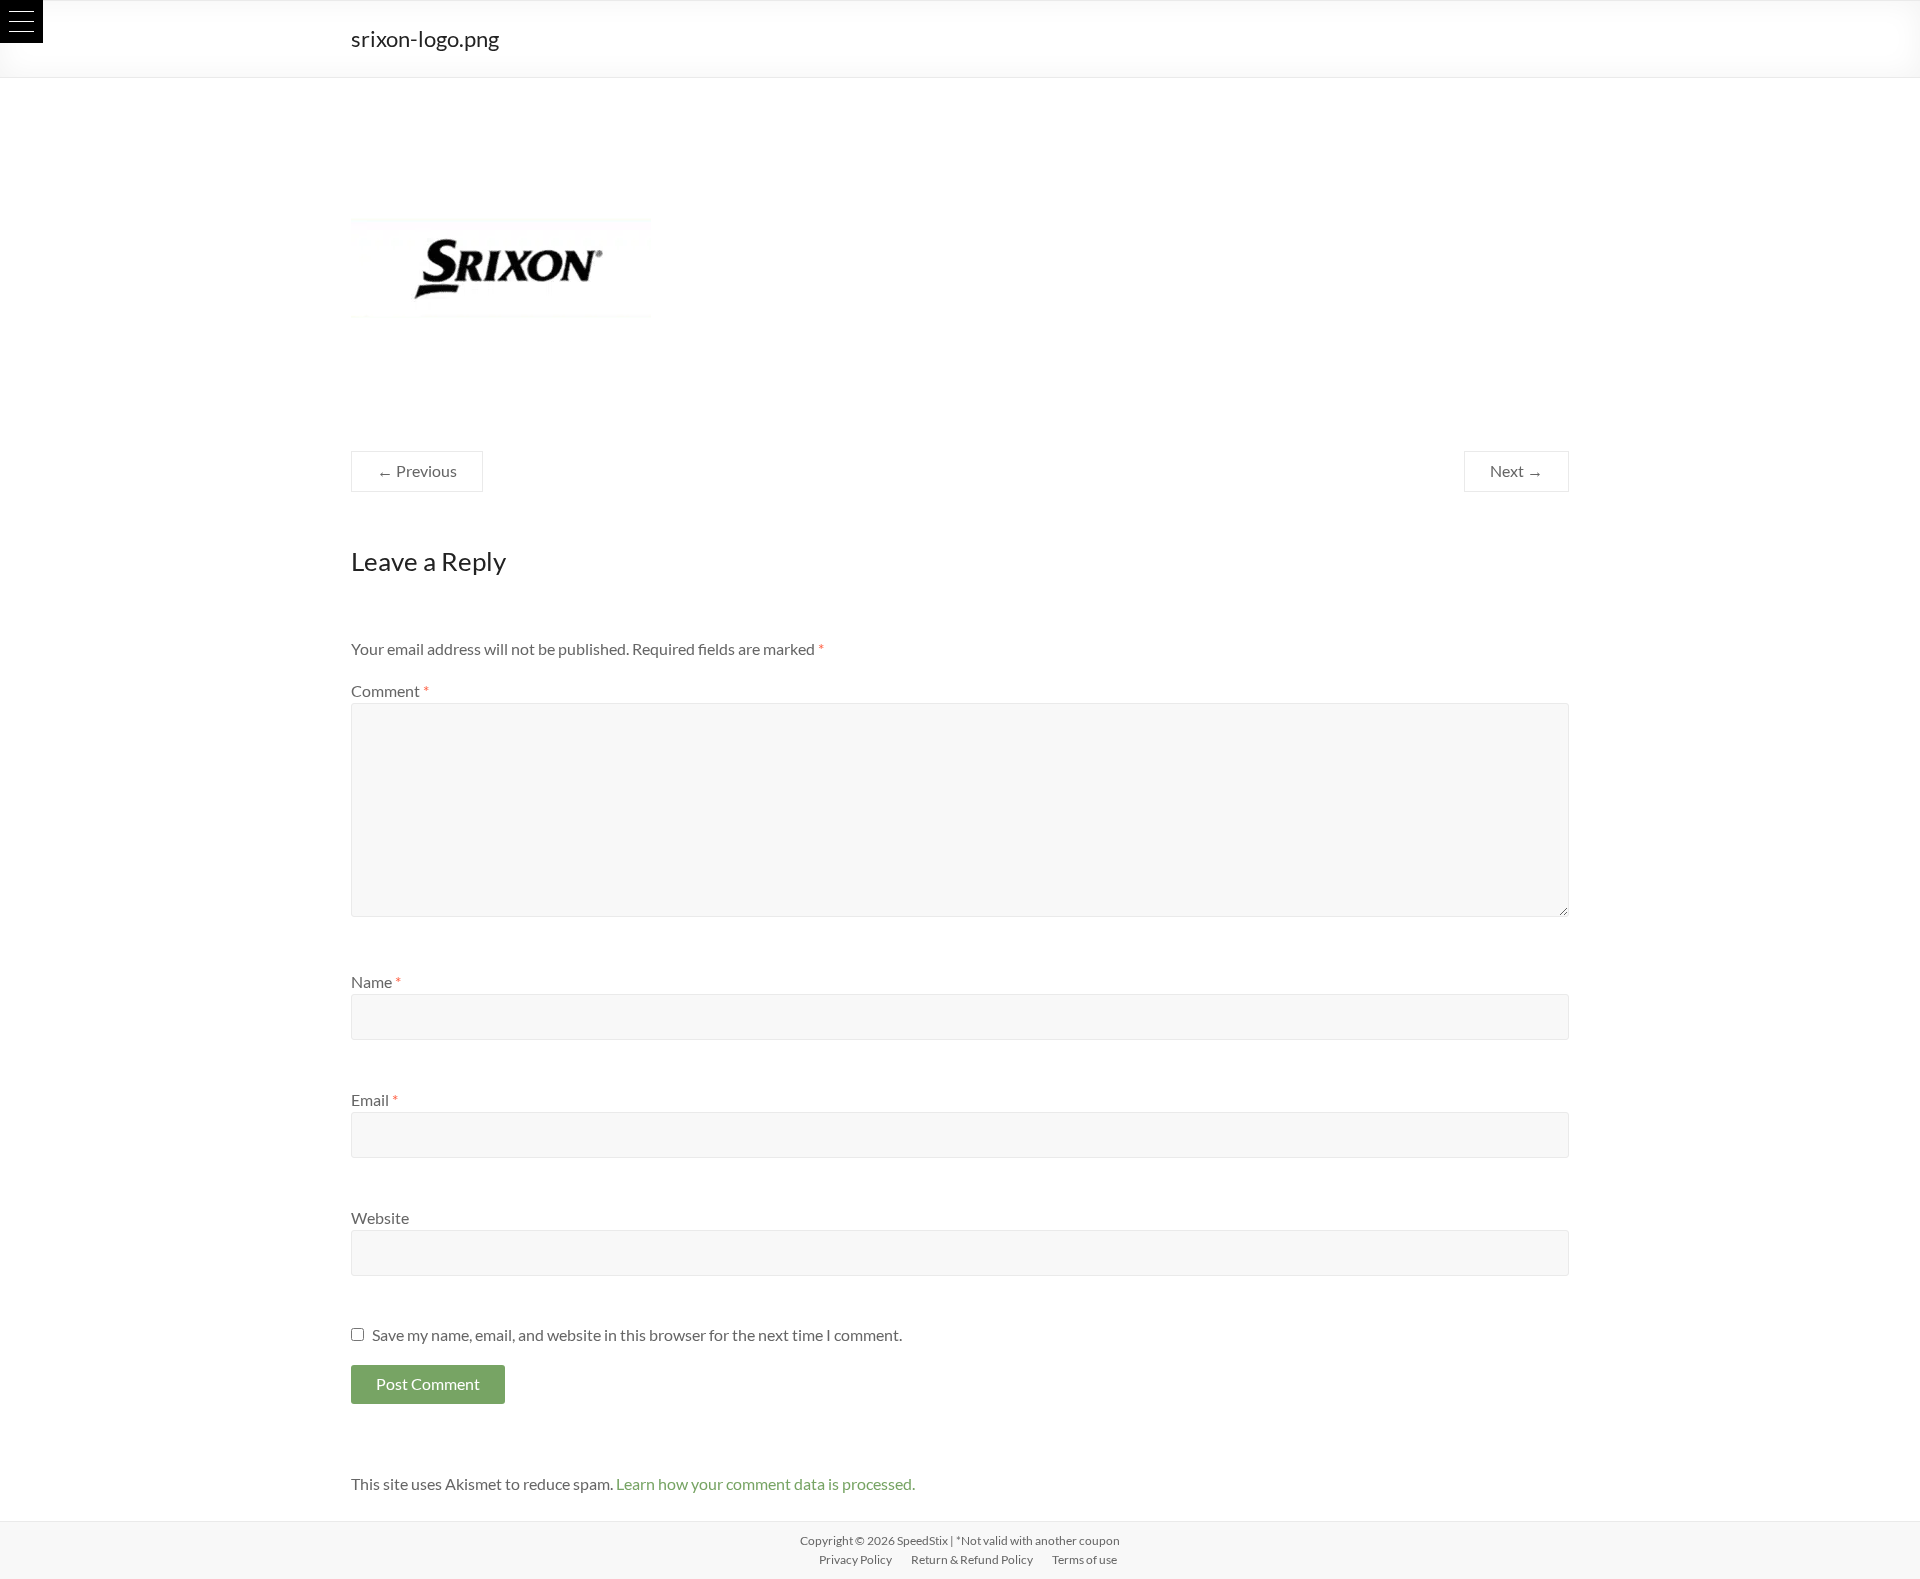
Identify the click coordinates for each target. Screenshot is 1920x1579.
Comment (390, 690)
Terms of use (1084, 1559)
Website (380, 1217)
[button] (21, 21)
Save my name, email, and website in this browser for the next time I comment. (637, 1334)
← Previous (417, 470)
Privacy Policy (855, 1559)
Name (376, 981)
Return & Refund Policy (972, 1559)
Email (374, 1099)
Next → (1516, 470)
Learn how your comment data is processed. (765, 1483)
